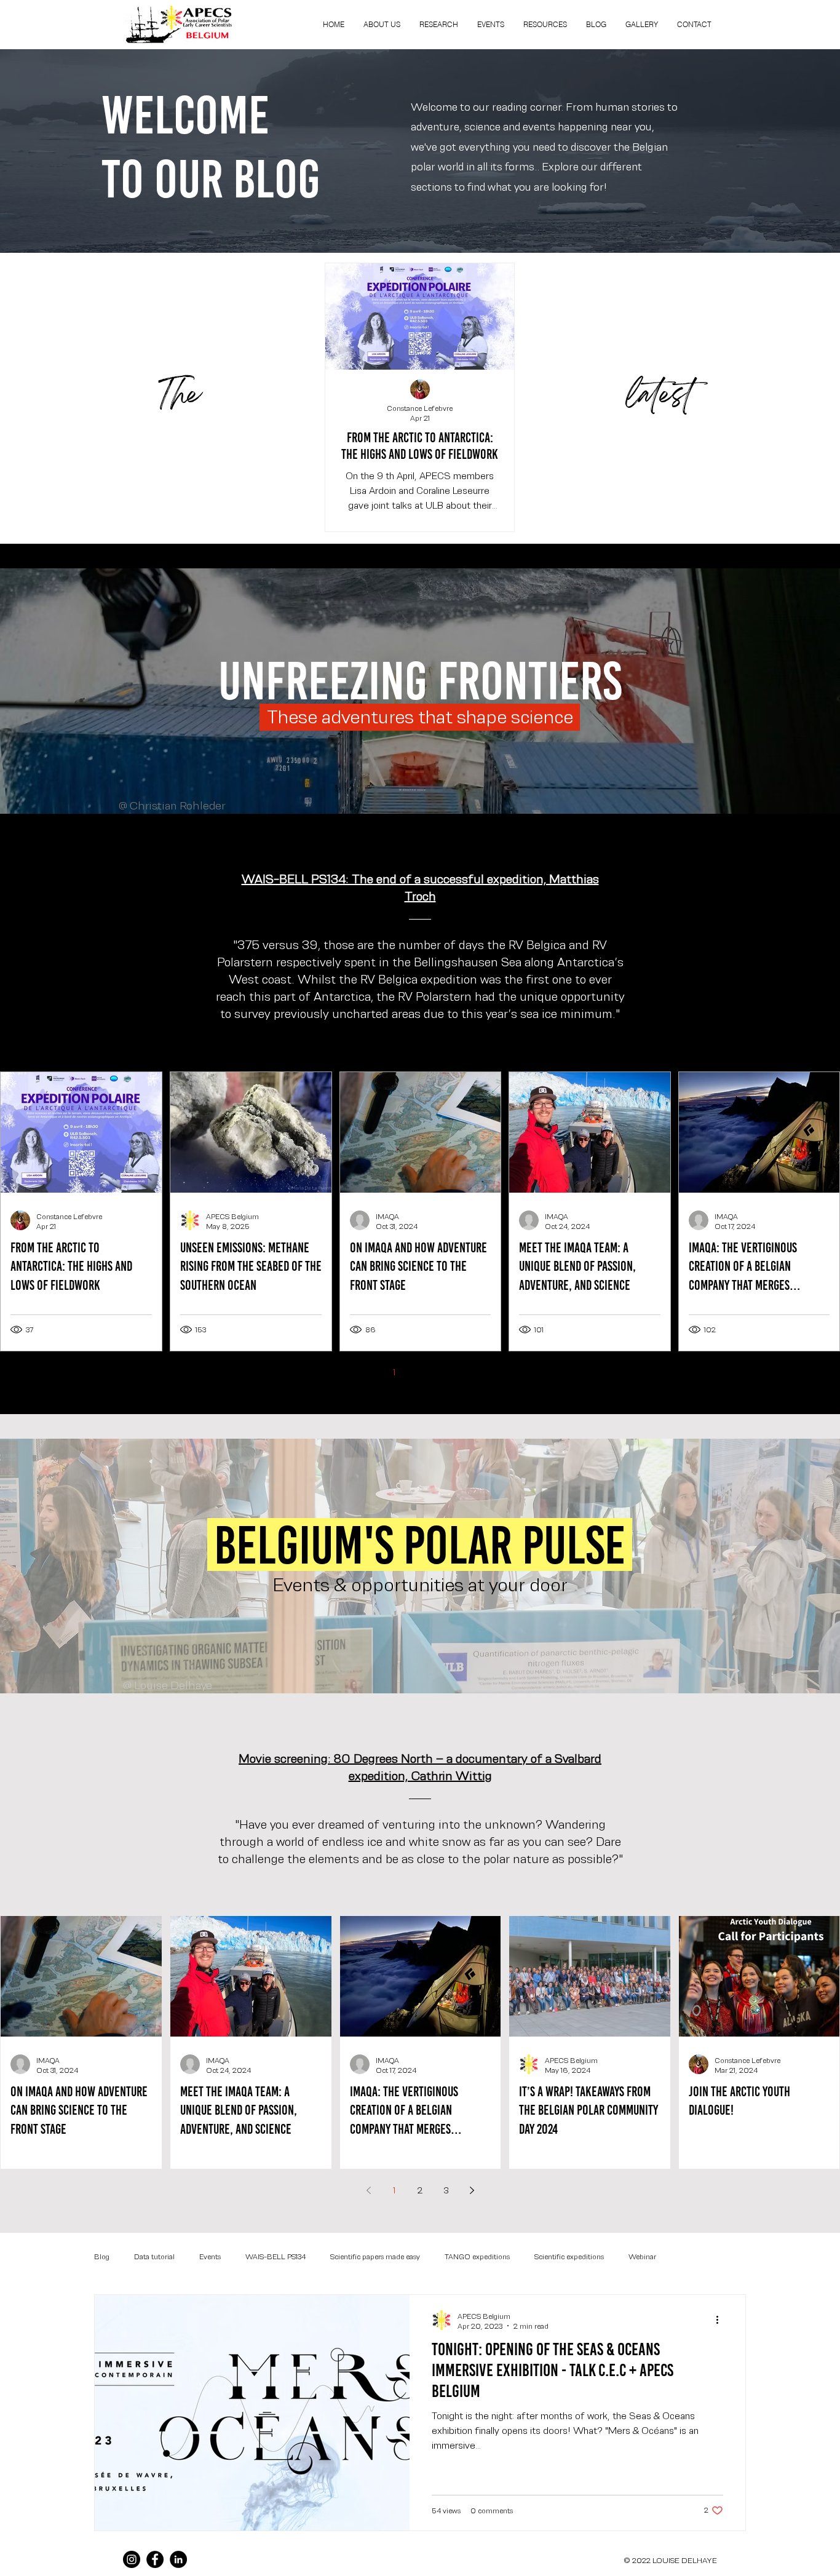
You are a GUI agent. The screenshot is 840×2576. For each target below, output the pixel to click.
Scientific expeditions (569, 2256)
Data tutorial (154, 2256)
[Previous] (66, 938)
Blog (102, 2256)
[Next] (774, 938)
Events (210, 2256)
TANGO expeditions (477, 2256)
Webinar (642, 2256)
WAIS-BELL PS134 (275, 2256)
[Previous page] (368, 1372)
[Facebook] (155, 2559)
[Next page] (472, 1372)
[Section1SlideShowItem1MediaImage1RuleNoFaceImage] (420, 1031)
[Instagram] (132, 2559)
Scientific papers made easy (375, 2256)
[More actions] (721, 2320)
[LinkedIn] (178, 2559)
